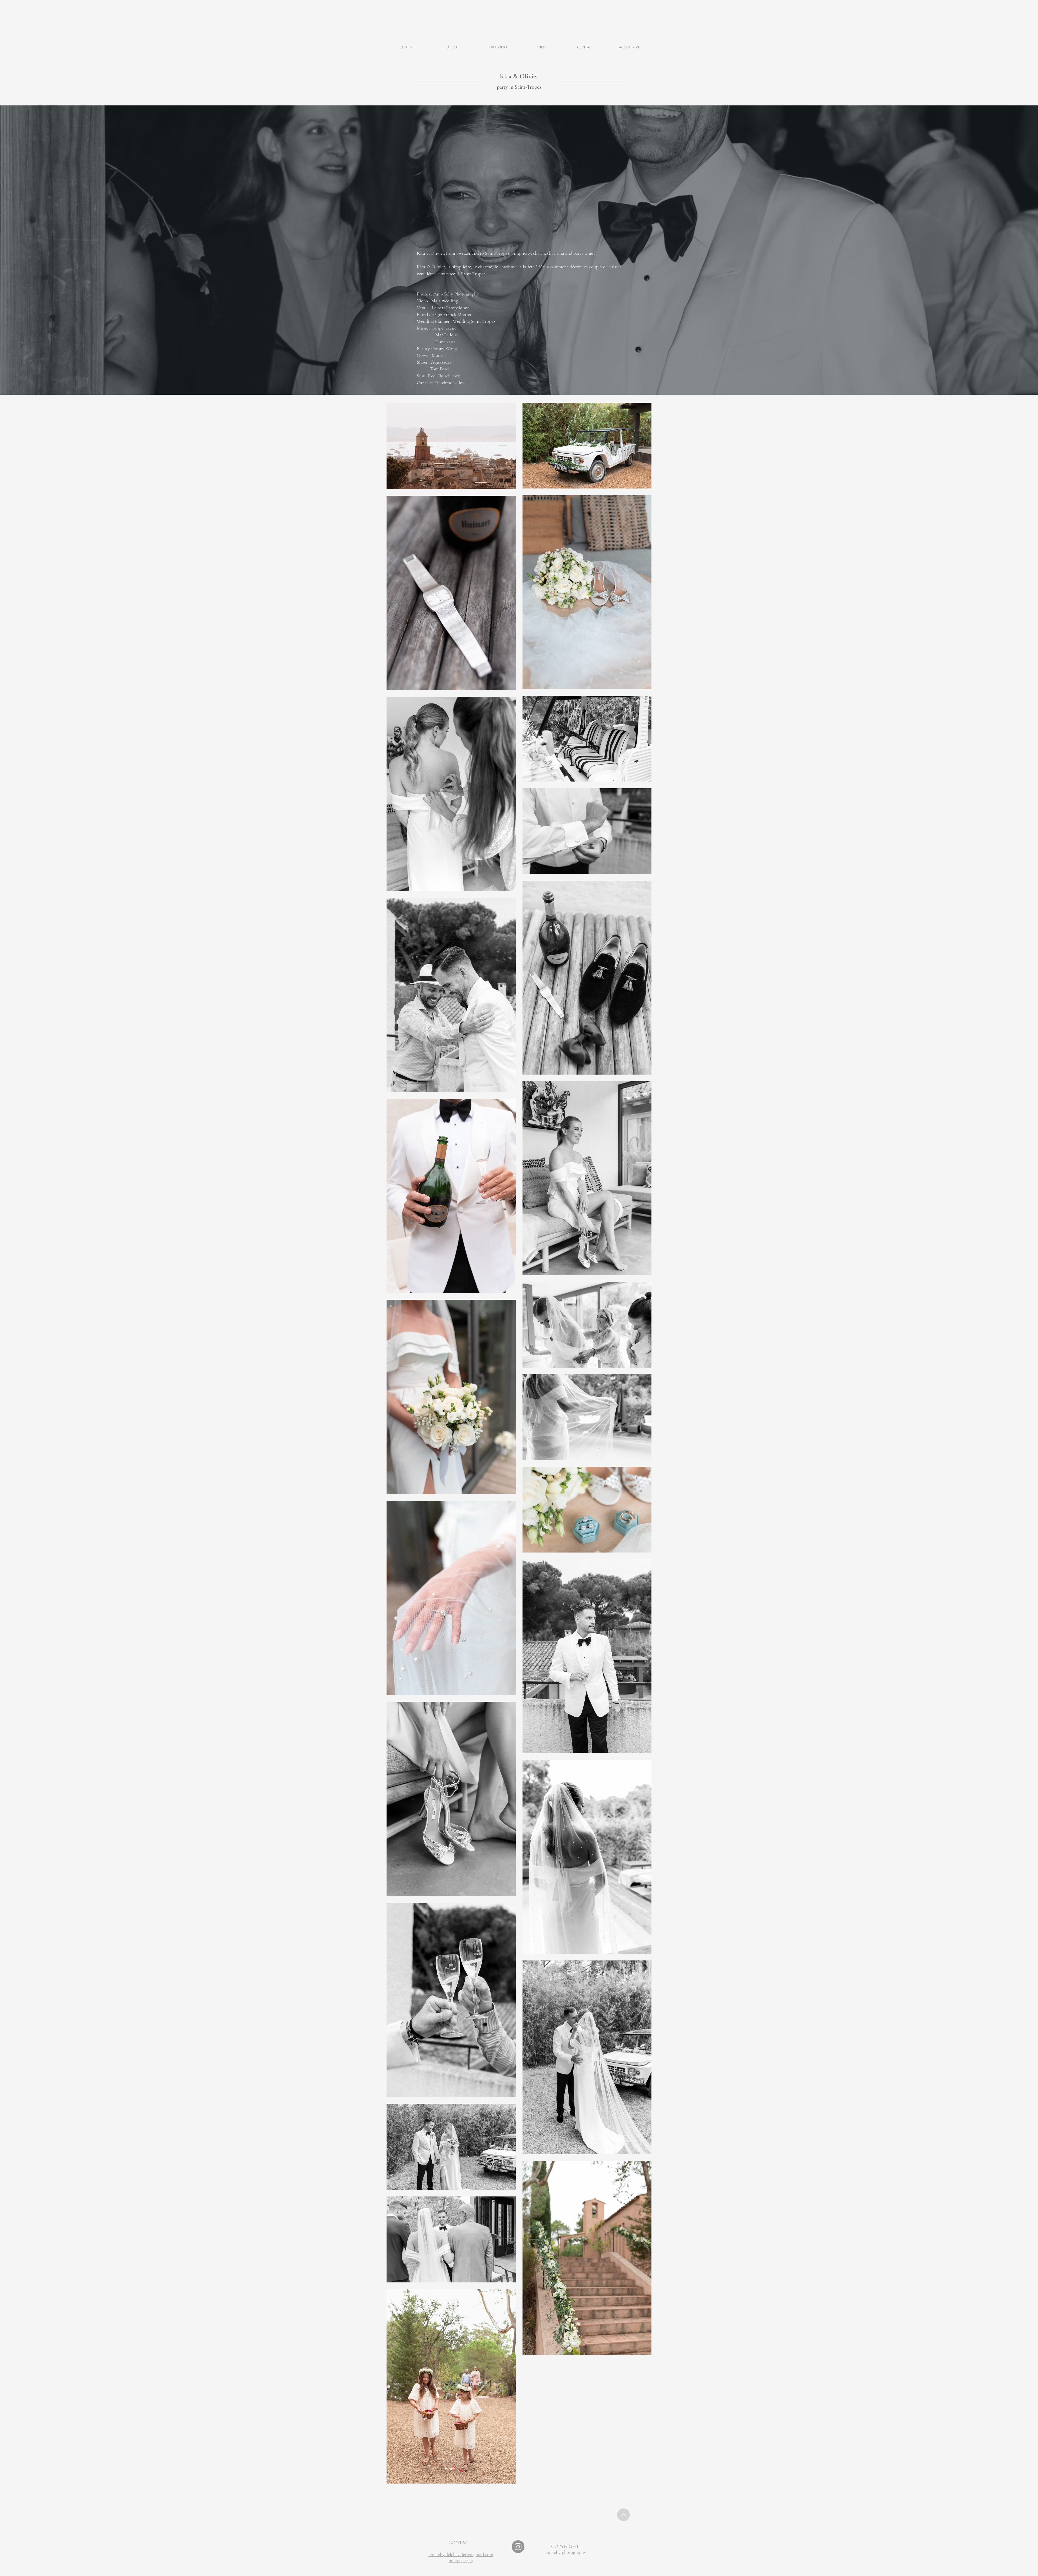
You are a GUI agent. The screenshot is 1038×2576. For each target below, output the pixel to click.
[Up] (623, 2515)
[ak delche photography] (518, 2547)
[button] (497, 47)
